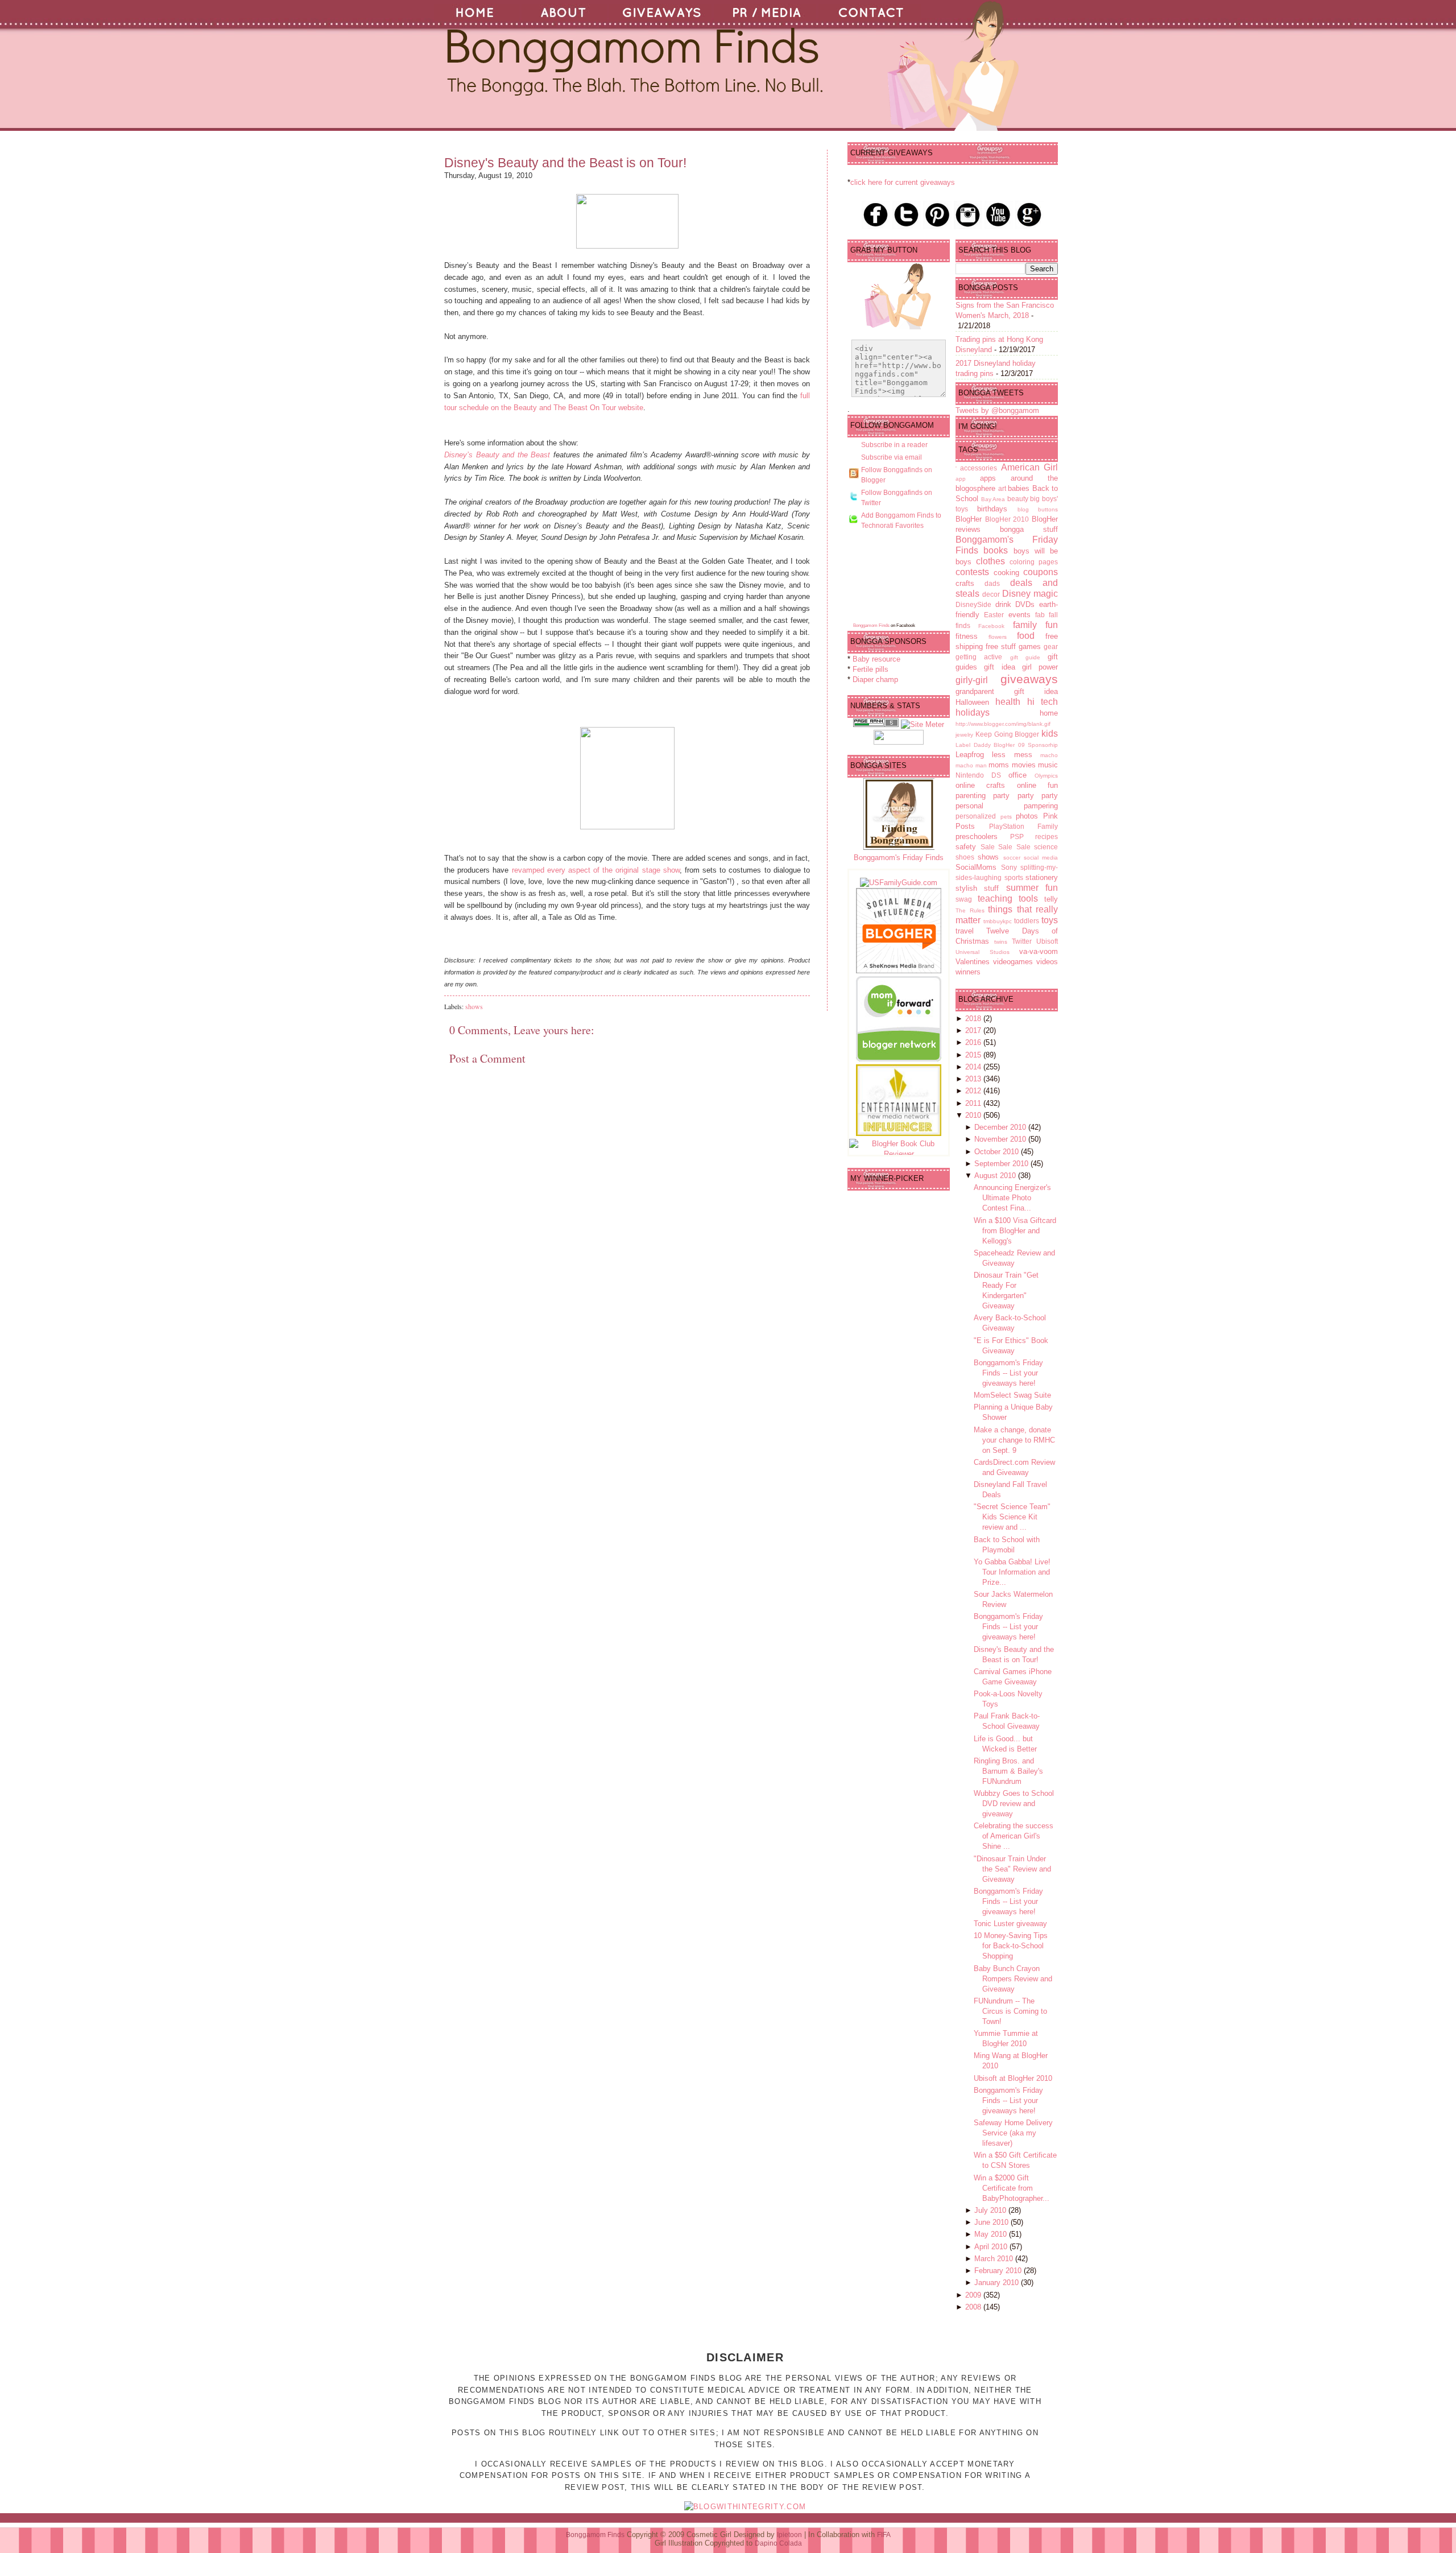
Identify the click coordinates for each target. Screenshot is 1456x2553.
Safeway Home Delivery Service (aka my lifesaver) (1013, 2133)
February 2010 (999, 2271)
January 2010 (998, 2283)
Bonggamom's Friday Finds (899, 858)
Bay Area (993, 499)
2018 (974, 1019)
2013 (974, 1079)
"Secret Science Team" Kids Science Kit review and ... (1012, 1517)
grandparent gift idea (1007, 691)
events (1019, 615)
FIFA (884, 2535)
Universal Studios (983, 952)
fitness (967, 636)
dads (992, 583)
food (1026, 636)
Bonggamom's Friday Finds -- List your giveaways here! (1008, 1373)
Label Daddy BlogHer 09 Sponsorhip (1007, 745)
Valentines (973, 962)
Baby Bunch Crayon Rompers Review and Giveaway (1013, 1979)
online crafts (980, 785)
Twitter (1022, 941)
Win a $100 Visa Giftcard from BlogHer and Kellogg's (1015, 1231)
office (1017, 775)
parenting (971, 796)
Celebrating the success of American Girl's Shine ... (1014, 1836)
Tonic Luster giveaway (1010, 1924)
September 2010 (1002, 1164)
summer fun (1032, 888)
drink (1003, 604)
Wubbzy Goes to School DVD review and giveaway (1014, 1804)
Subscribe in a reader (894, 445)
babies (1019, 488)
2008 (974, 2307)
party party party (1025, 796)
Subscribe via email (892, 457)
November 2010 (1001, 1139)
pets (1006, 817)
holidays (973, 712)
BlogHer (969, 519)
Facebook (991, 626)
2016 (974, 1042)
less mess (1012, 755)
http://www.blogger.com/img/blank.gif (1003, 724)
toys (1050, 920)
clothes (990, 561)
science (1046, 847)
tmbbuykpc (998, 921)
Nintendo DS (978, 775)
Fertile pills (870, 669)
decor (991, 594)
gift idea (999, 667)
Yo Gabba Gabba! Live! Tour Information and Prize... (1012, 1572)
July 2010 (991, 2210)
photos (1027, 816)
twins (1001, 942)
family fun (1035, 625)
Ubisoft (1047, 941)
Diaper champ (875, 679)
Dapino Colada (778, 2543)
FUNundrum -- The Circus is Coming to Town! (1010, 2011)
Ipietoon (789, 2535)
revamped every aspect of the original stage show (596, 870)
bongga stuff (1029, 529)
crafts (965, 583)
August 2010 (996, 1176)
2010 (974, 1115)
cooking (1006, 573)
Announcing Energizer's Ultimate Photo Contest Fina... (1012, 1198)
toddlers (1027, 921)
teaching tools (1008, 898)
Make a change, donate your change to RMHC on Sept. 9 (1014, 1440)
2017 (974, 1030)
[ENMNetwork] (899, 1133)
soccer (1012, 858)
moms (999, 765)
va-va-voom (1039, 951)
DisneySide (973, 604)
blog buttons (1038, 509)
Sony (1009, 867)
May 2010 (992, 2234)
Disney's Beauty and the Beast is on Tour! (565, 163)
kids (1050, 734)
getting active (979, 657)
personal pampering (1007, 806)
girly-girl (972, 680)
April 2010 (992, 2247)
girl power (1040, 667)
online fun (1037, 785)
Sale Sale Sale (1006, 847)
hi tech (1043, 702)
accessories (979, 468)
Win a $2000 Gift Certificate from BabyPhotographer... (1012, 2188)
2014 (974, 1067)
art (1002, 488)
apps (988, 478)
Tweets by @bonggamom (997, 410)
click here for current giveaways (903, 182)
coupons (1041, 572)
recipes (1046, 836)
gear (1051, 646)
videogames (1013, 962)
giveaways (1029, 679)
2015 (974, 1055)
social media (1041, 858)
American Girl (1029, 467)
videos (1047, 962)
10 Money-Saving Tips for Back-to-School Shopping (1011, 1946)
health (1008, 702)
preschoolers (977, 836)
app (961, 479)
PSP (1017, 836)
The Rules (970, 910)
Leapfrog (970, 755)
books (996, 550)
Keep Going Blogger (1008, 734)
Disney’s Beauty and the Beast (499, 455)
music (1048, 765)
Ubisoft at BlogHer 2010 (1013, 2078)
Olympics (1046, 776)
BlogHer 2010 (1007, 519)
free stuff (1001, 646)
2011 (974, 1103)
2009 (974, 2295)
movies (1024, 765)
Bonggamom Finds (871, 625)
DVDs (1025, 604)
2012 (974, 1091)
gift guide (1025, 657)
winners (968, 972)
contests (972, 572)
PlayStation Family (1024, 826)
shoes (965, 857)
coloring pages (1034, 562)
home (1049, 713)
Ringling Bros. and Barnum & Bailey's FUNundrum (1008, 1771)
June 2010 (992, 2222)
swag (964, 899)
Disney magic (1030, 594)
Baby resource (876, 659)
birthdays (992, 509)
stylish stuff (977, 888)
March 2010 (995, 2259)
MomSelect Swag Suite (1012, 1395)
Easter (994, 615)
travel (965, 931)
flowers (998, 637)
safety (966, 847)
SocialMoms (976, 867)
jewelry (964, 735)
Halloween (972, 702)
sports (1014, 877)
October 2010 (998, 1152)
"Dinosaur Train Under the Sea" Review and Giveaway (1012, 1869)
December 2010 (1001, 1127)
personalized (976, 816)
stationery (1042, 877)
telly (1051, 899)
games (1030, 646)
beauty (1018, 499)
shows (474, 1006)
